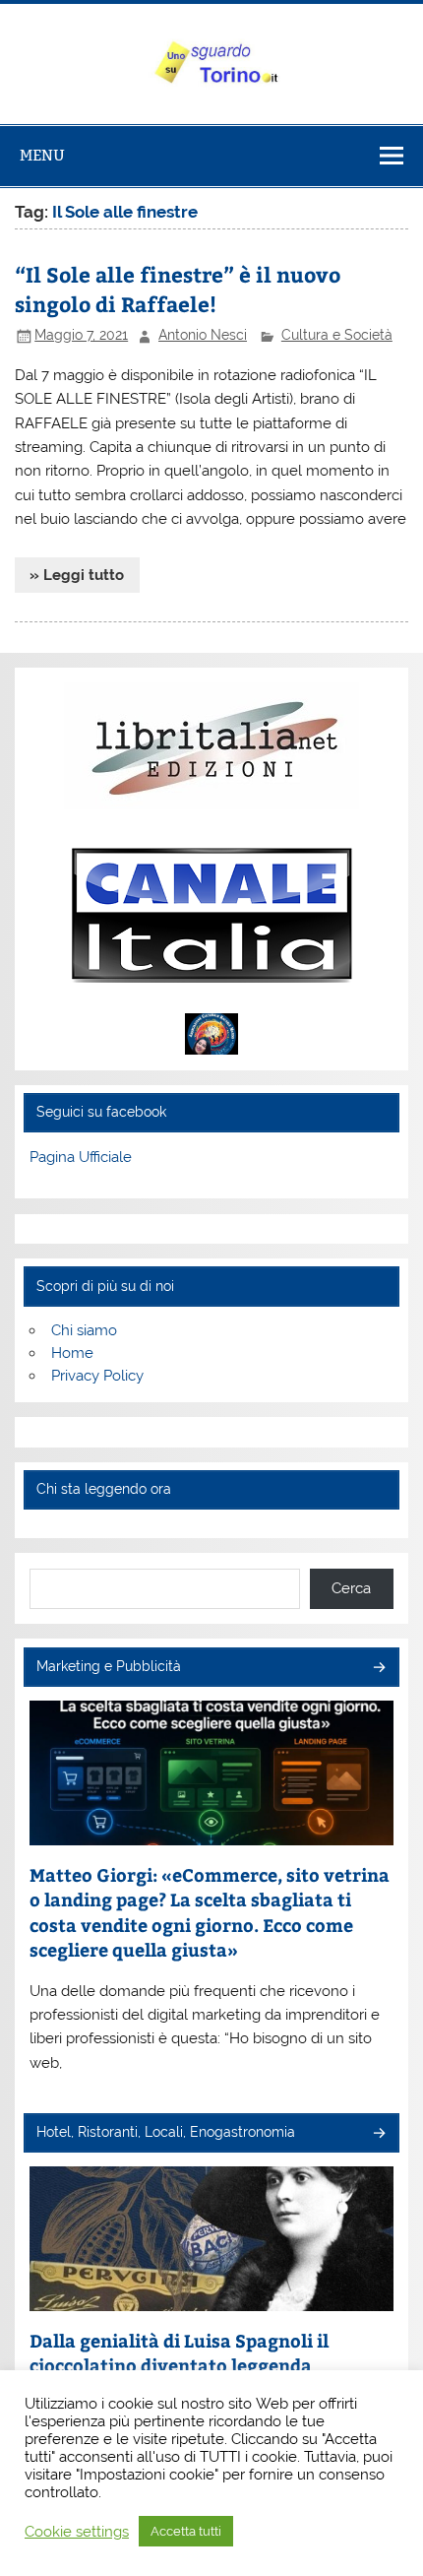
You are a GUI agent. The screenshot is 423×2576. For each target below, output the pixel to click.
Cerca (351, 1588)
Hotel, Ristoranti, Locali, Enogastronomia (166, 2132)
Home (72, 1353)
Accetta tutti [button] (186, 2531)
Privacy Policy (97, 1376)
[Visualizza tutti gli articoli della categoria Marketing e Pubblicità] (378, 1669)
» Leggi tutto (77, 575)
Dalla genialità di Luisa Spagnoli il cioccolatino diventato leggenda (179, 2353)
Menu (42, 155)
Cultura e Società (337, 335)
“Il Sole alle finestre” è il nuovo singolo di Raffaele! (178, 289)
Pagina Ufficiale (81, 1157)
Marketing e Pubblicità (109, 1666)
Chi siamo (84, 1330)
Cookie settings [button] (77, 2531)
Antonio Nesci (203, 335)
